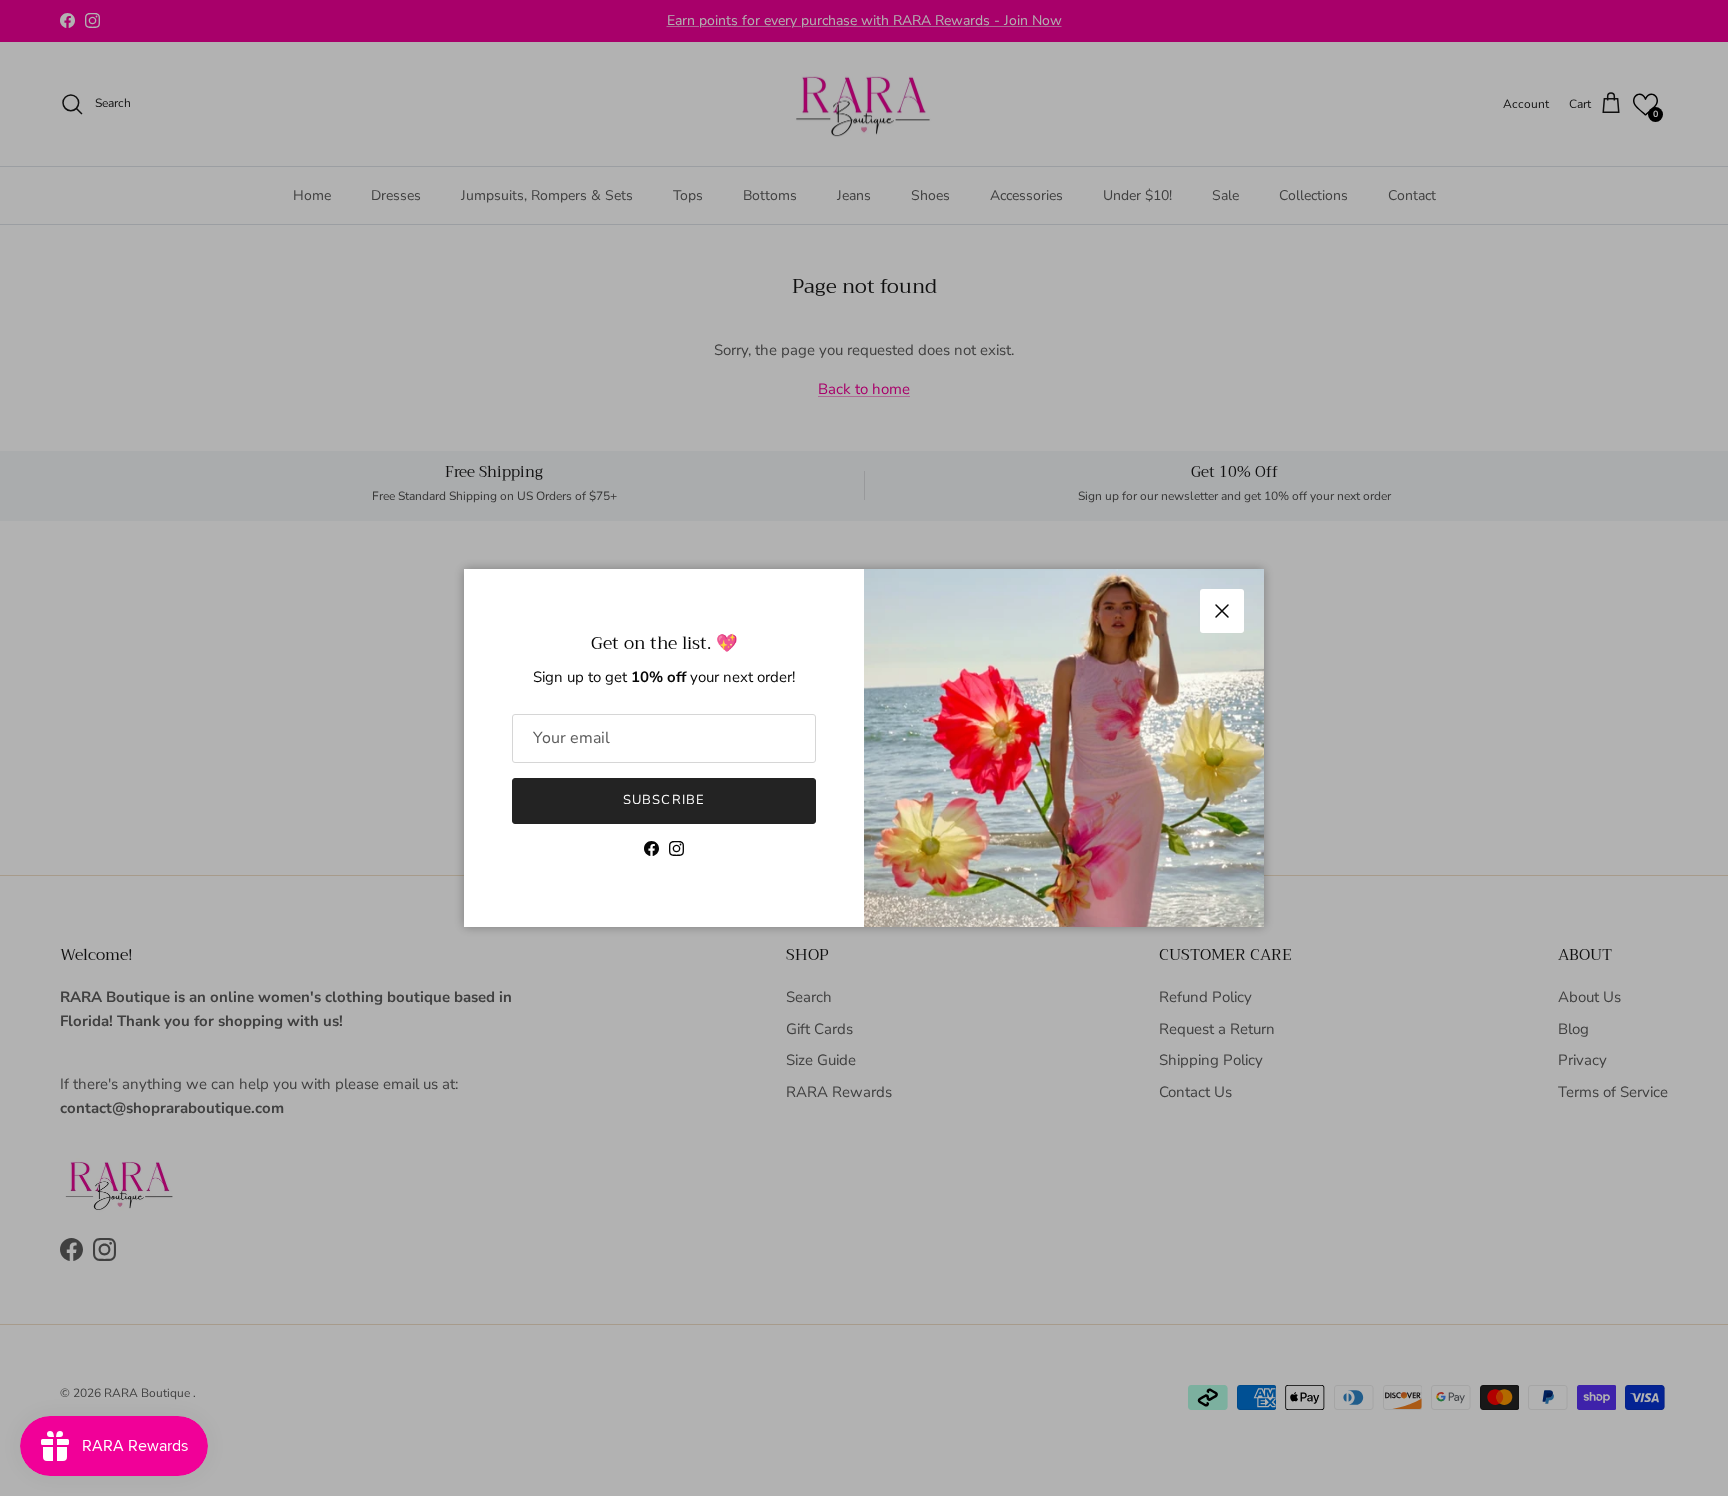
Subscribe (663, 800)
